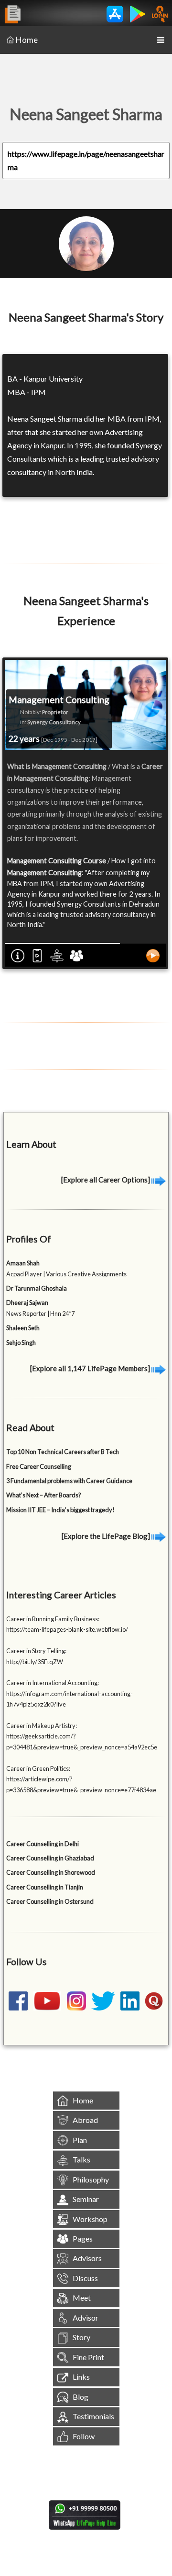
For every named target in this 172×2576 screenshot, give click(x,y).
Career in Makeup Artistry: (42, 1726)
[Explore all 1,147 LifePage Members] (91, 1368)
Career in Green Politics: (38, 1768)
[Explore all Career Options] (106, 1180)
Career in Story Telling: (36, 1651)
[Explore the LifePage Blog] (107, 1536)
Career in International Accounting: (53, 1683)
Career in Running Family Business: (53, 1619)
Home (27, 40)
